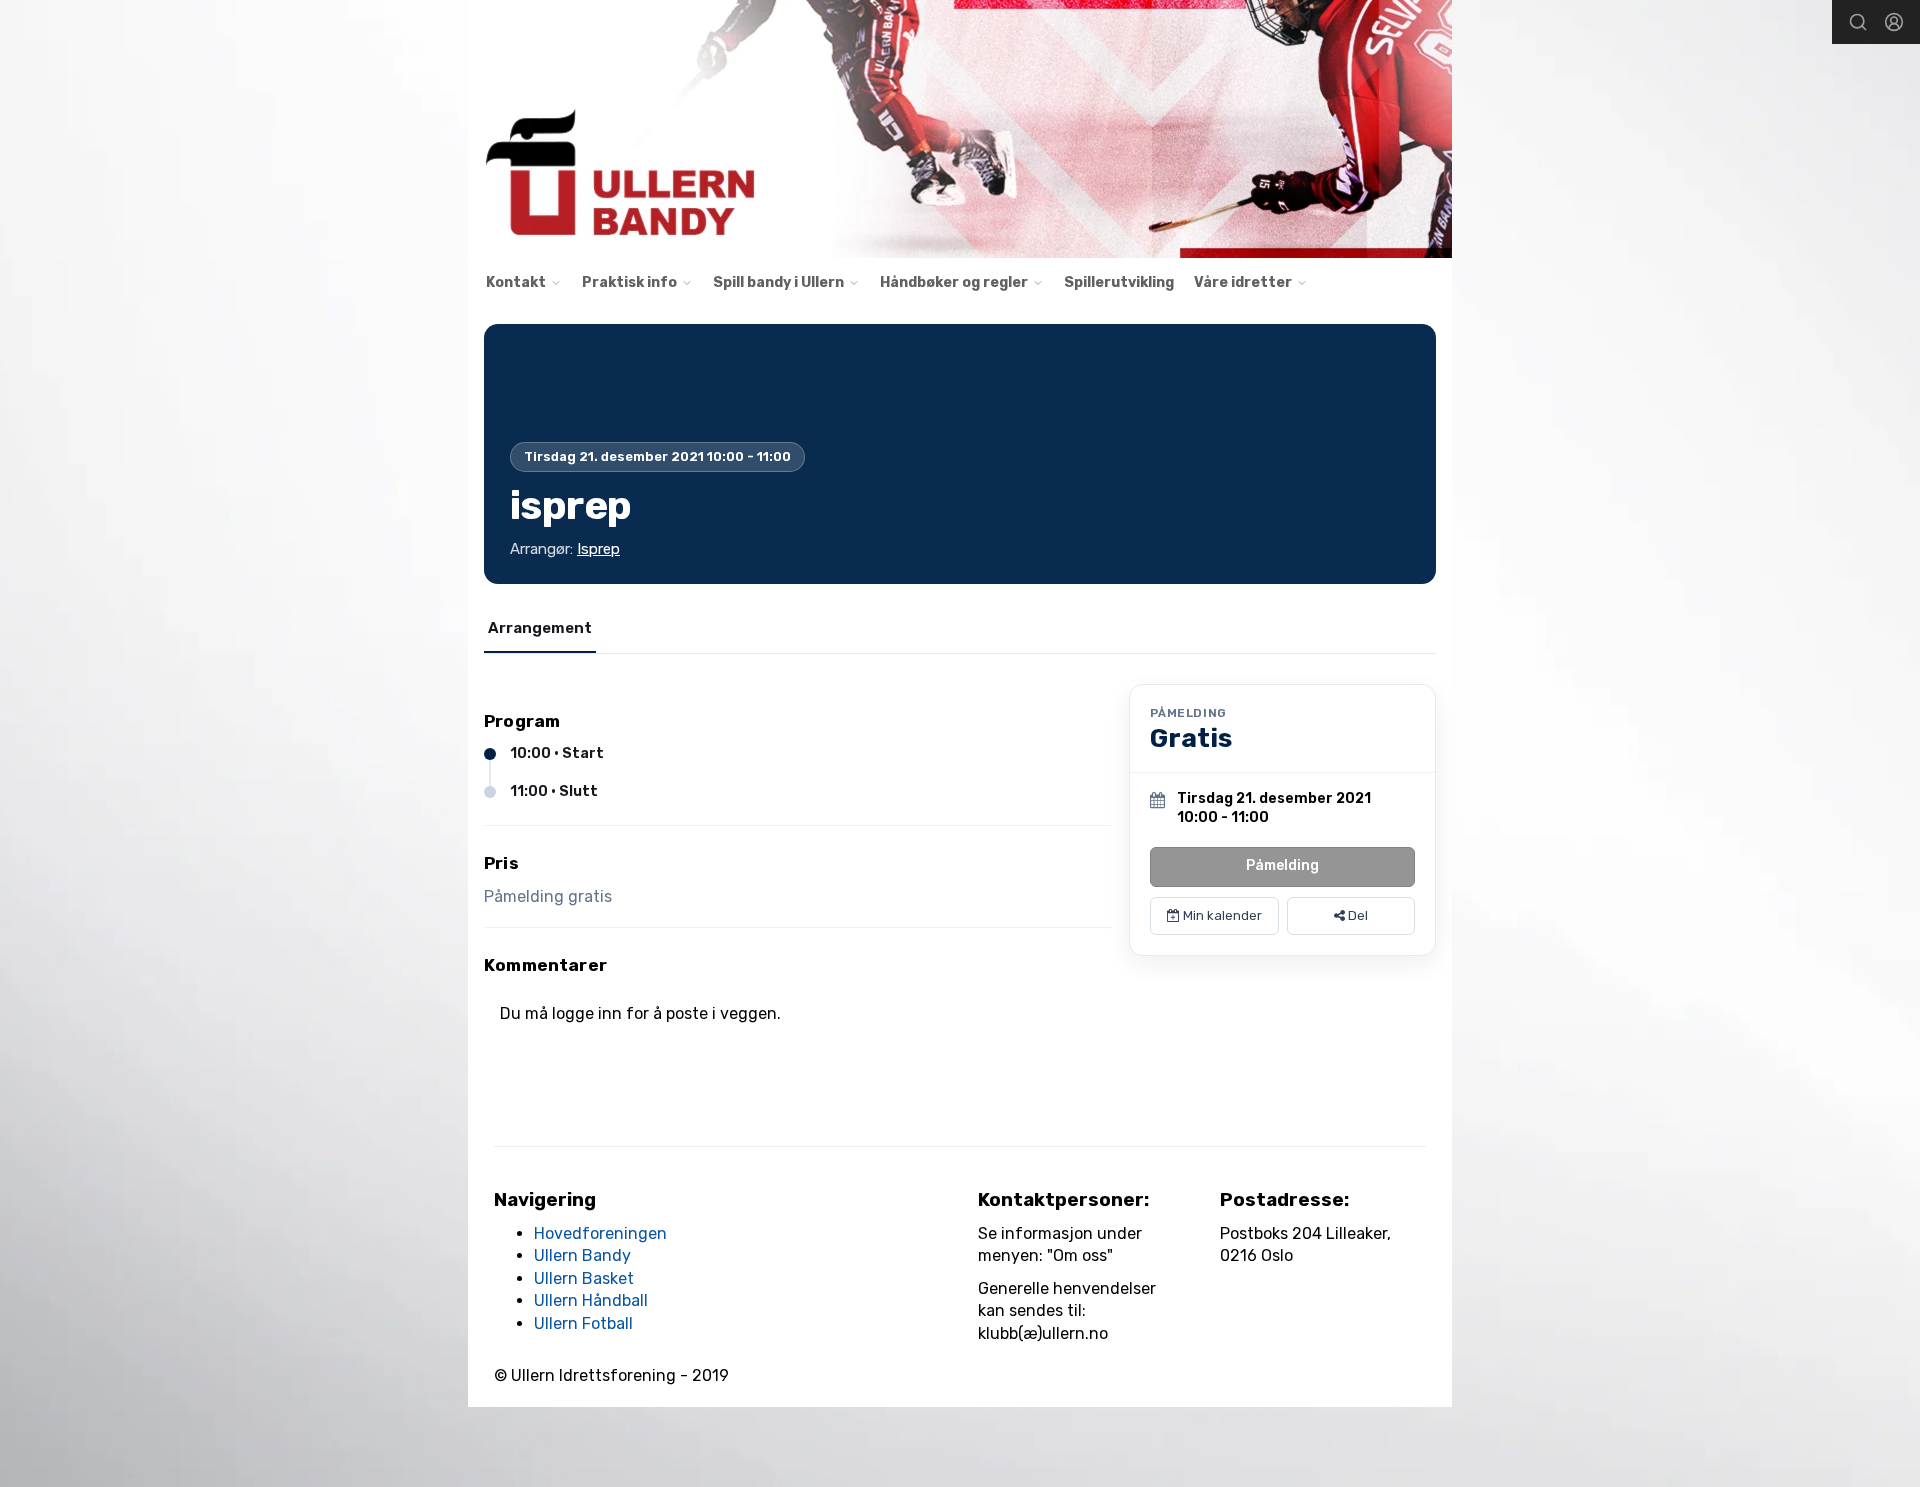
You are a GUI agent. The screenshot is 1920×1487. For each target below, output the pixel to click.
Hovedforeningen (600, 1233)
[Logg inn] (1894, 22)
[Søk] (1858, 22)
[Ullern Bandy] (960, 129)
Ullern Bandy (582, 1255)
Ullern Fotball (583, 1323)
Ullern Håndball (591, 1300)
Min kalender (1221, 915)
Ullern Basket (584, 1278)
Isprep (598, 549)
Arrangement (540, 628)
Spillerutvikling (1119, 282)
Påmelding (1282, 865)
